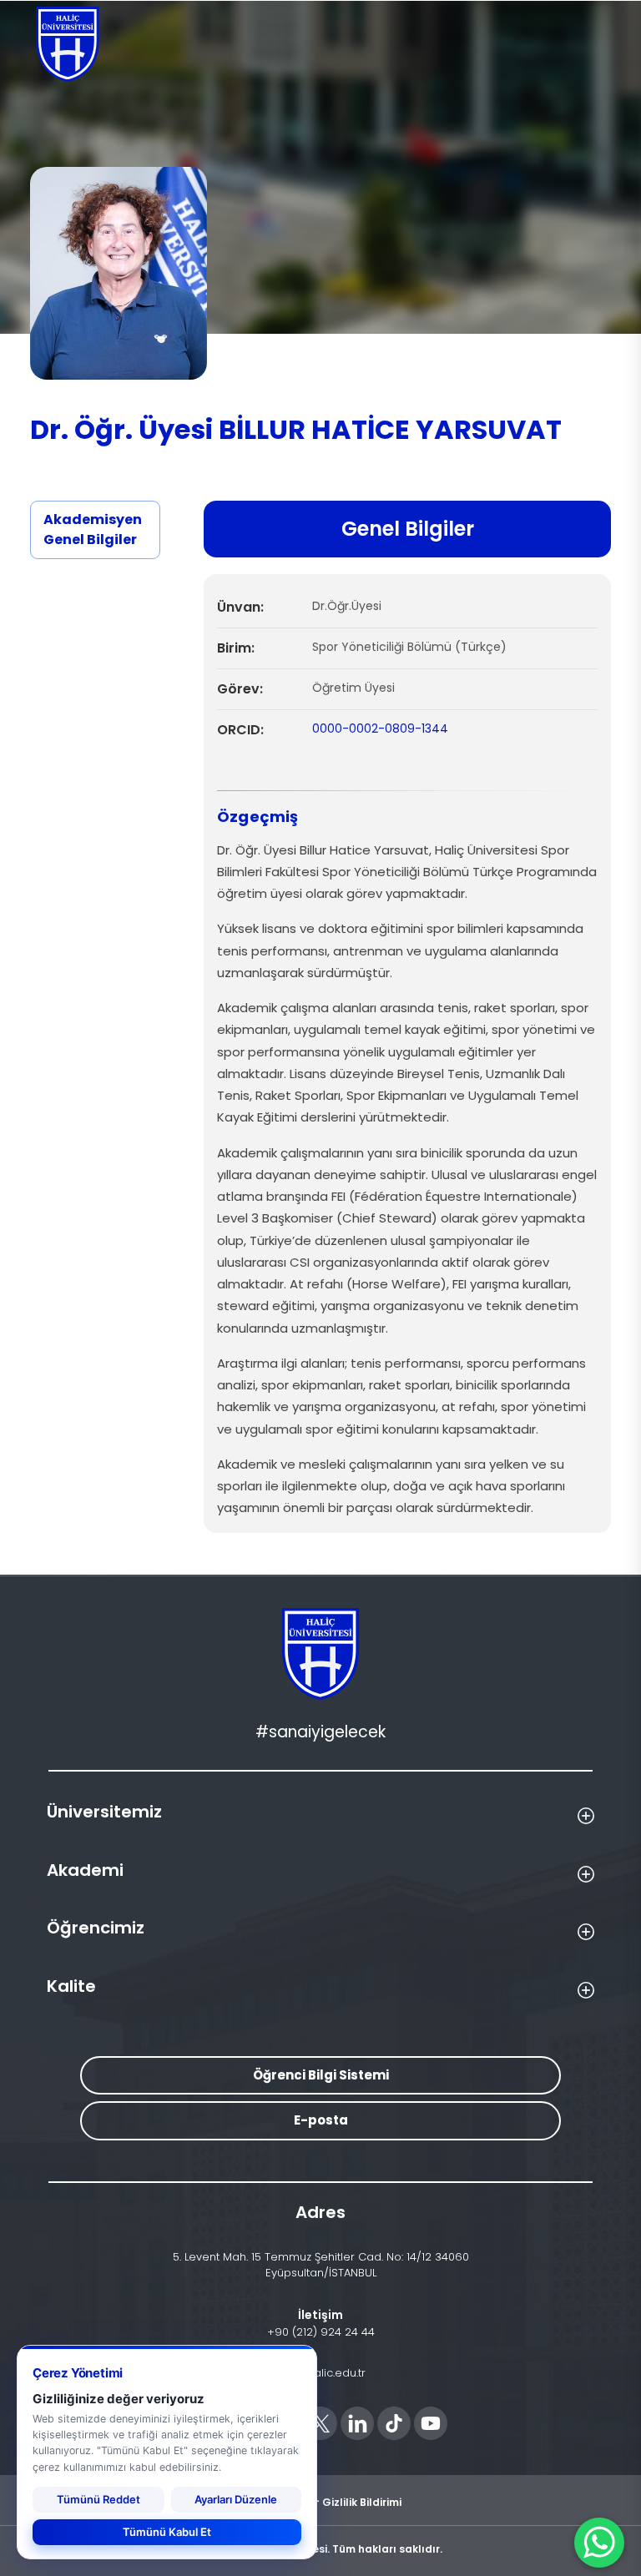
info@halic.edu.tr (321, 2373)
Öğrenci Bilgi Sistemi (321, 2075)
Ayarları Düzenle (236, 2499)
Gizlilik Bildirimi (362, 2501)
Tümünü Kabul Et (167, 2532)
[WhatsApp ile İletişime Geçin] (599, 2543)
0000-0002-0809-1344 (380, 728)
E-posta (321, 2120)
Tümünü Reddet (98, 2499)
